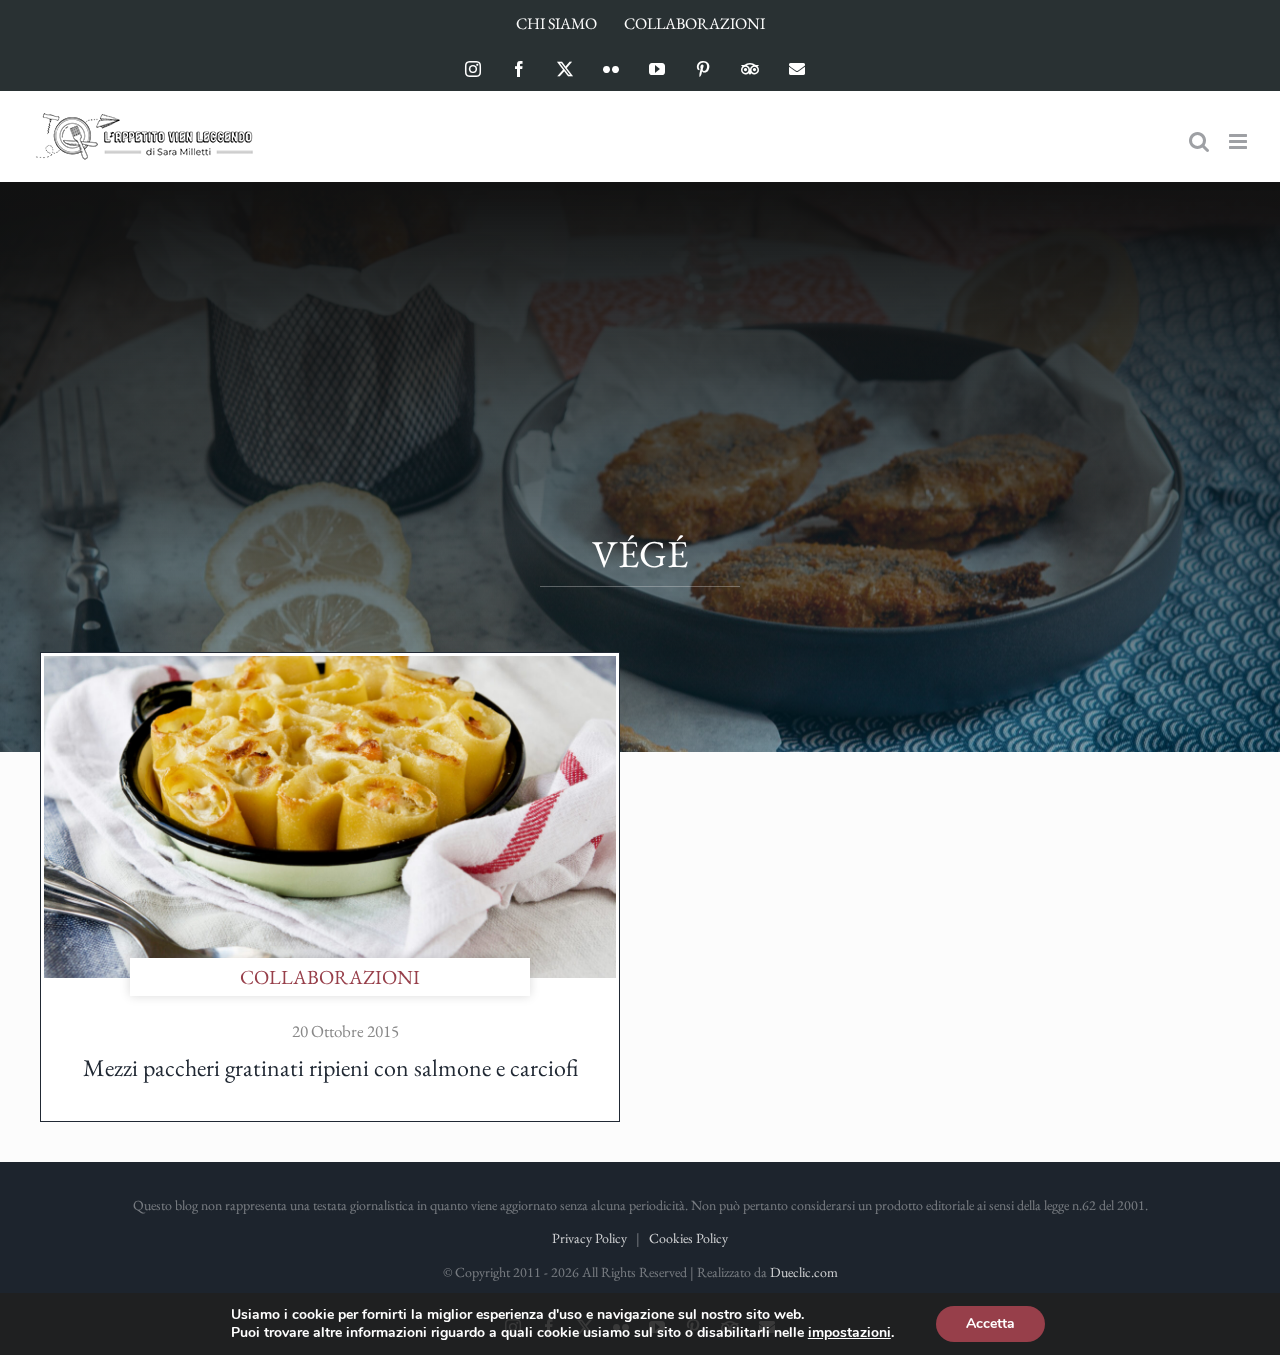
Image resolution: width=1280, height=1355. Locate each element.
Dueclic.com (804, 1272)
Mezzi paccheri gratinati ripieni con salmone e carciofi (330, 1067)
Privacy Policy (589, 1238)
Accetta (990, 1323)
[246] (330, 666)
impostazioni (849, 1333)
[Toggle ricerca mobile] (1199, 141)
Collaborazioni (330, 977)
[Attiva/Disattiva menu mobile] (1239, 141)
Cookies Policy (688, 1238)
